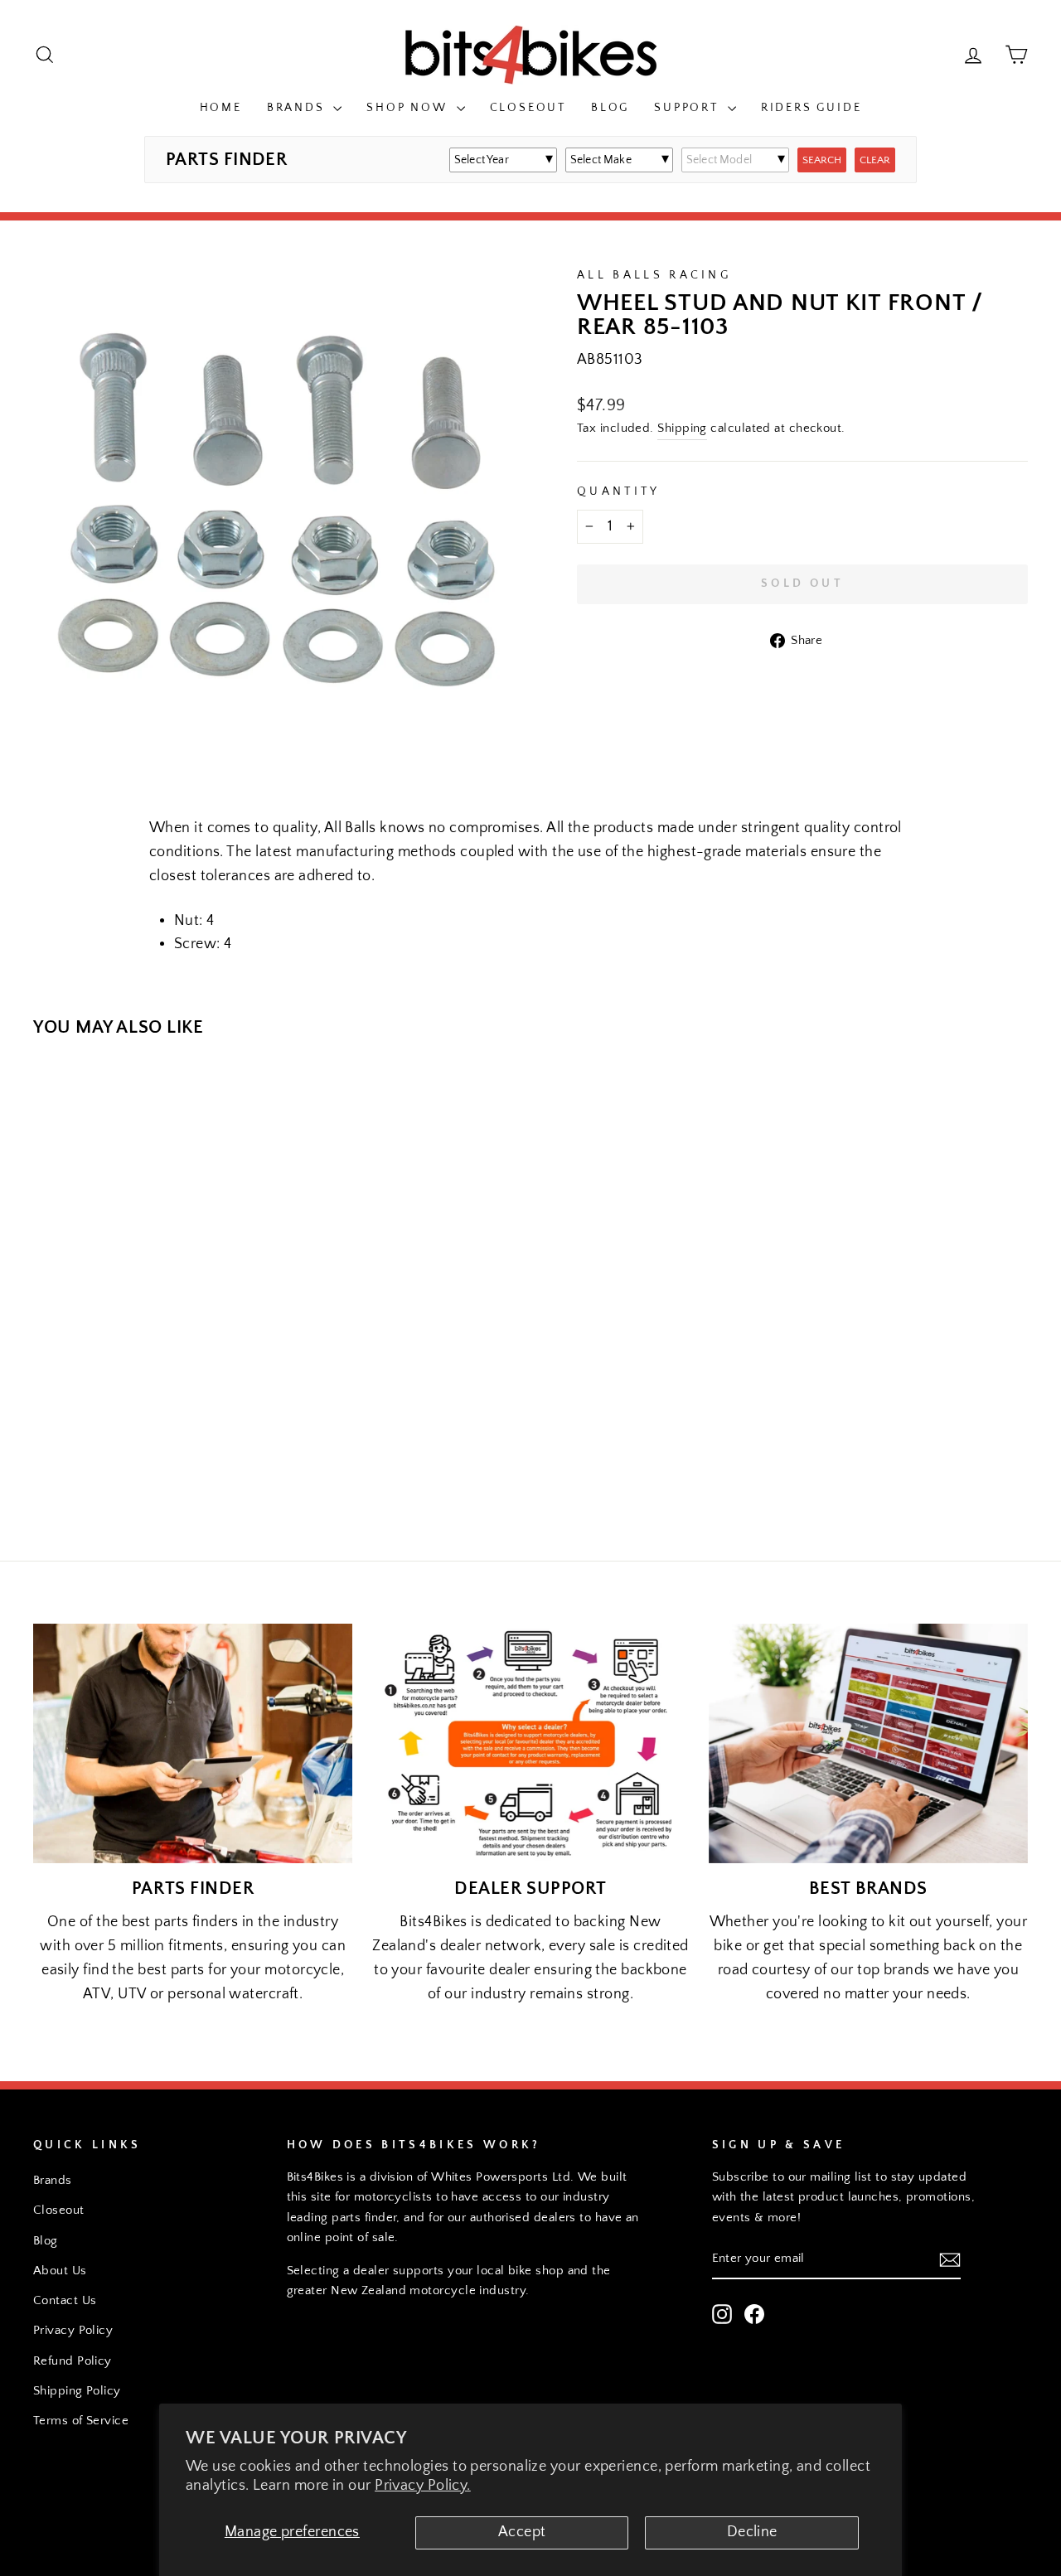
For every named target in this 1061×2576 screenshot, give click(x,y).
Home (221, 108)
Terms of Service (81, 2421)
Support (688, 108)
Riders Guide (811, 108)
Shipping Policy (77, 2391)
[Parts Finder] (193, 1743)
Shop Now (409, 108)
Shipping (682, 428)
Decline (752, 2532)
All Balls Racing (654, 275)
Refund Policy (73, 2361)
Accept (522, 2532)
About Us (60, 2271)
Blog (610, 108)
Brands (298, 108)
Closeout (528, 108)
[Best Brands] (868, 1743)
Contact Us (65, 2300)
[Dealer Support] (530, 1743)
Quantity (619, 491)
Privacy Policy (73, 2330)
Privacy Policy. (423, 2486)
